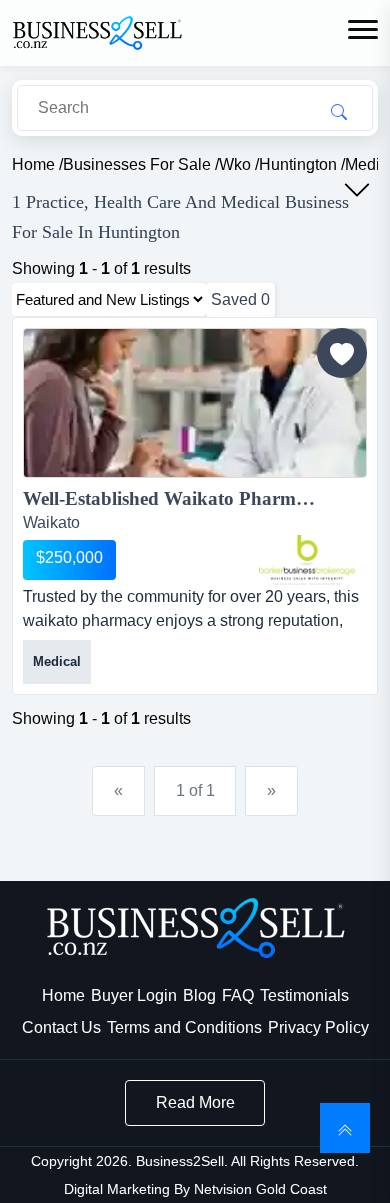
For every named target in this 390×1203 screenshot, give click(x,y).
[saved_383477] (342, 353)
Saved (240, 299)
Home (63, 995)
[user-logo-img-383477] (307, 560)
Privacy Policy (318, 1027)
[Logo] (97, 31)
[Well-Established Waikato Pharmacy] (195, 406)
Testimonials (304, 995)
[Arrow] (357, 190)
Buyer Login (134, 995)
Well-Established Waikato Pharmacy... (180, 498)
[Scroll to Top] (345, 1128)
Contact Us (61, 1027)
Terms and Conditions (184, 1027)
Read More (195, 1102)
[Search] (339, 111)
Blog (199, 995)
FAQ (238, 995)
